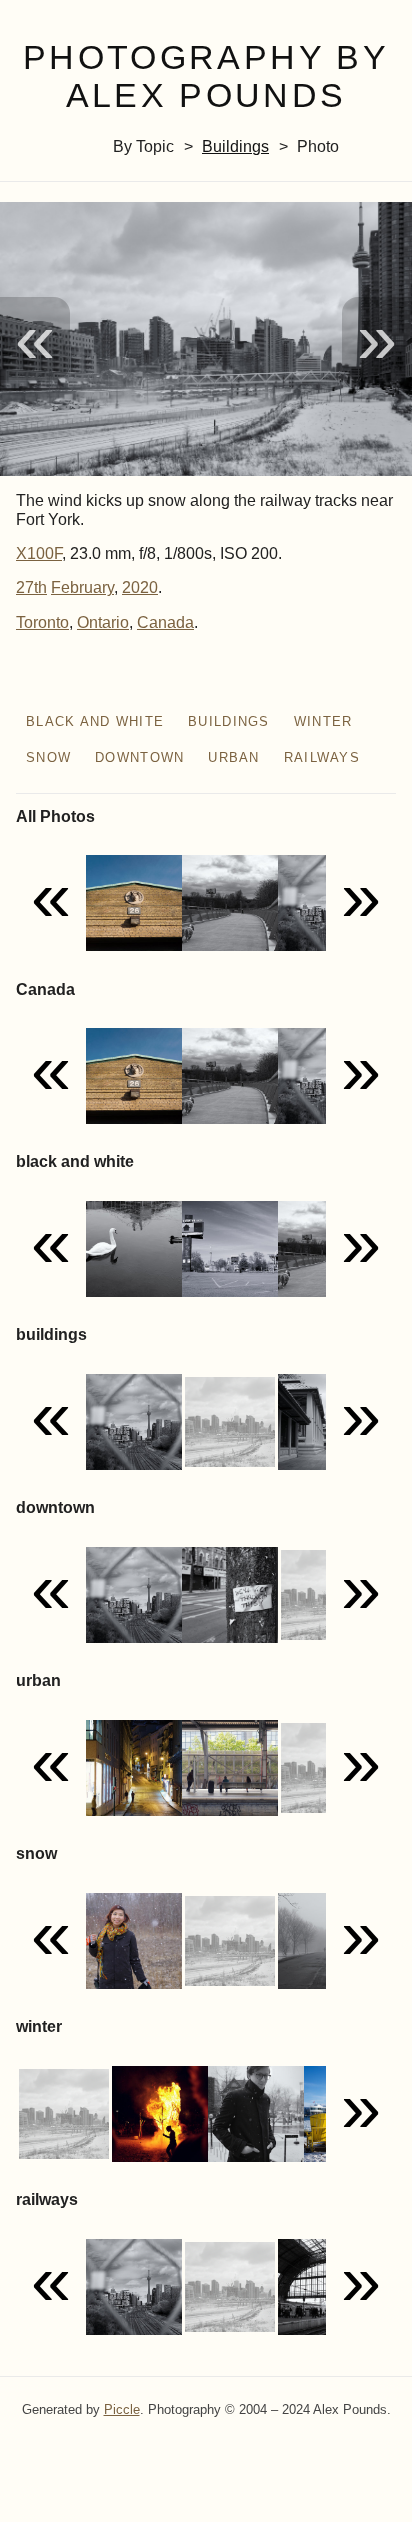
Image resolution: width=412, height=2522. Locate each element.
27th (31, 587)
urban (233, 757)
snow (48, 757)
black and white (95, 721)
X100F (39, 553)
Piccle (122, 2409)
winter (323, 721)
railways (322, 757)
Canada (165, 622)
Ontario (103, 622)
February (82, 587)
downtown (139, 757)
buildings (235, 146)
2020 (140, 587)
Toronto (42, 622)
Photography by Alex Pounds (206, 77)
